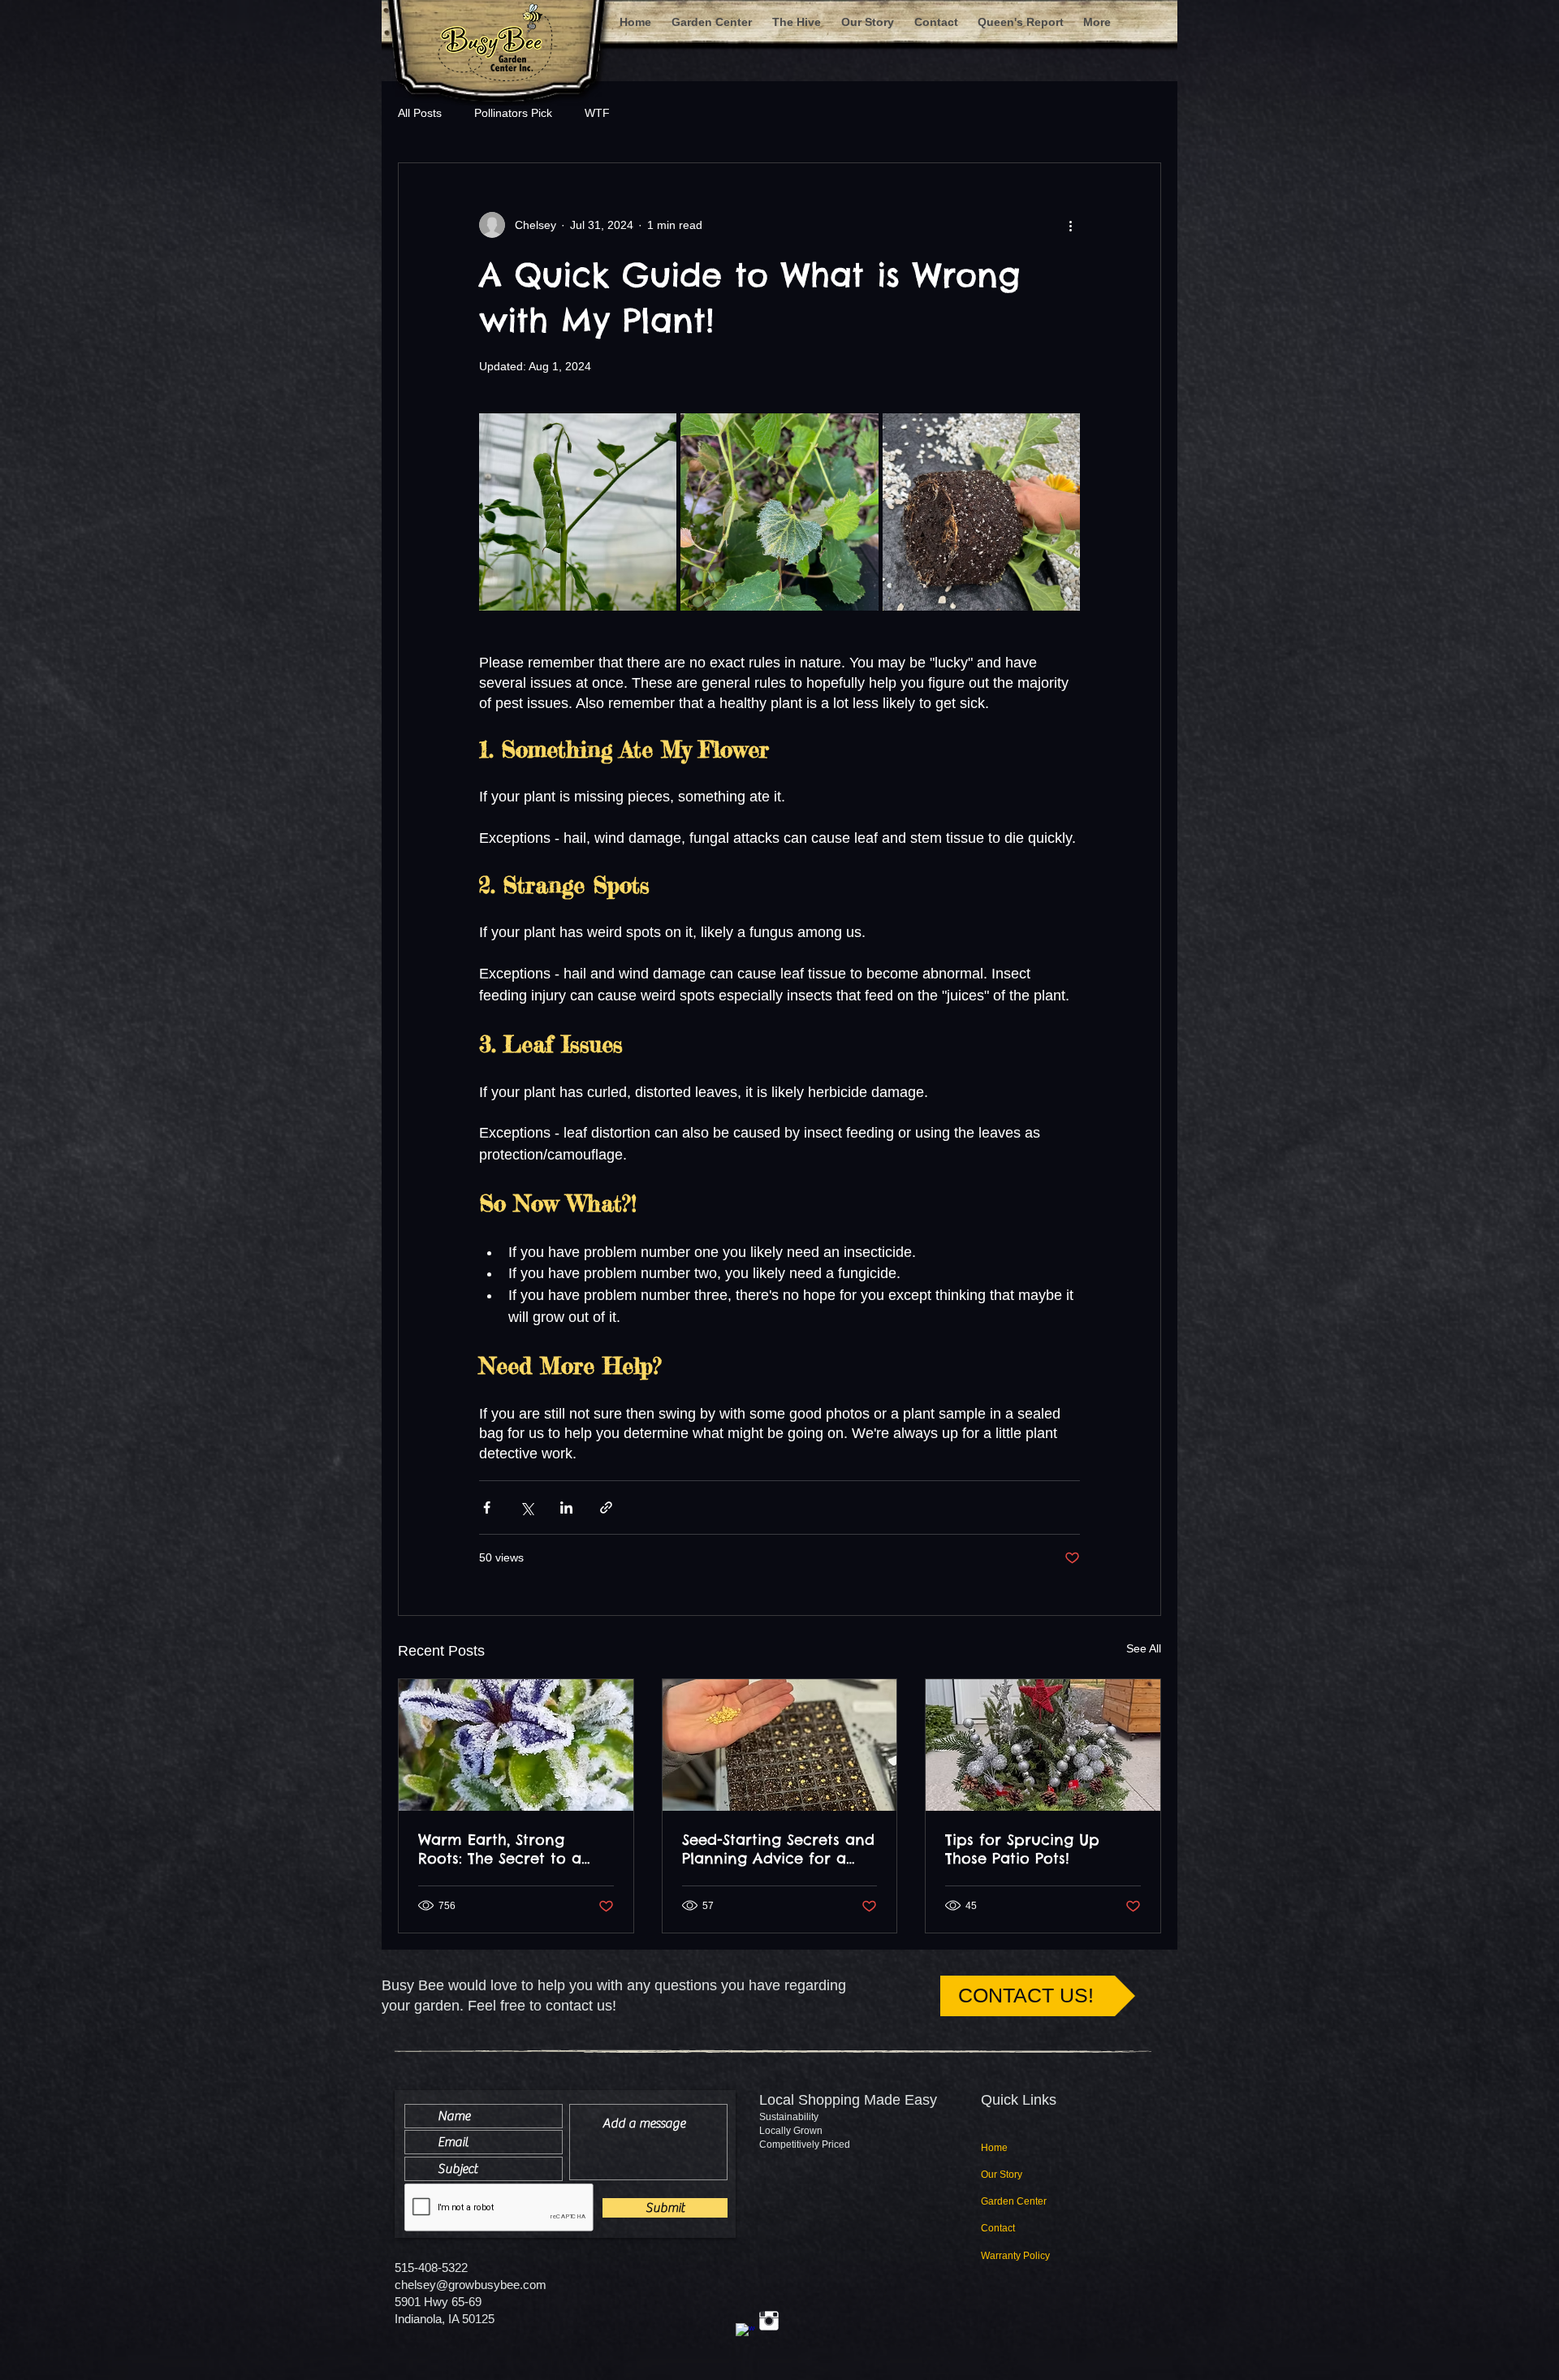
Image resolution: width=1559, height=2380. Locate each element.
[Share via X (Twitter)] (527, 1507)
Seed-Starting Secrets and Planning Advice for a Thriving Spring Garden (778, 1849)
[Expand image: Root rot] (981, 512)
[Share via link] (606, 1507)
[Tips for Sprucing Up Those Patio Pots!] (1043, 1745)
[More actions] (1070, 225)
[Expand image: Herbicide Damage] (779, 512)
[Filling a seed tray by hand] (780, 1745)
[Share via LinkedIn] (566, 1507)
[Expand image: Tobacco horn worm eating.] (578, 512)
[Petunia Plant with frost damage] (516, 1745)
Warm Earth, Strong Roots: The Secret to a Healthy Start (500, 1849)
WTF (597, 113)
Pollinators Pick (513, 113)
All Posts (420, 113)
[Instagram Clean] (769, 2321)
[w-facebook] (745, 2333)
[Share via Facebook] (487, 1507)
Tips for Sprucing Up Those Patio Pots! (1022, 1849)
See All (1144, 1648)
